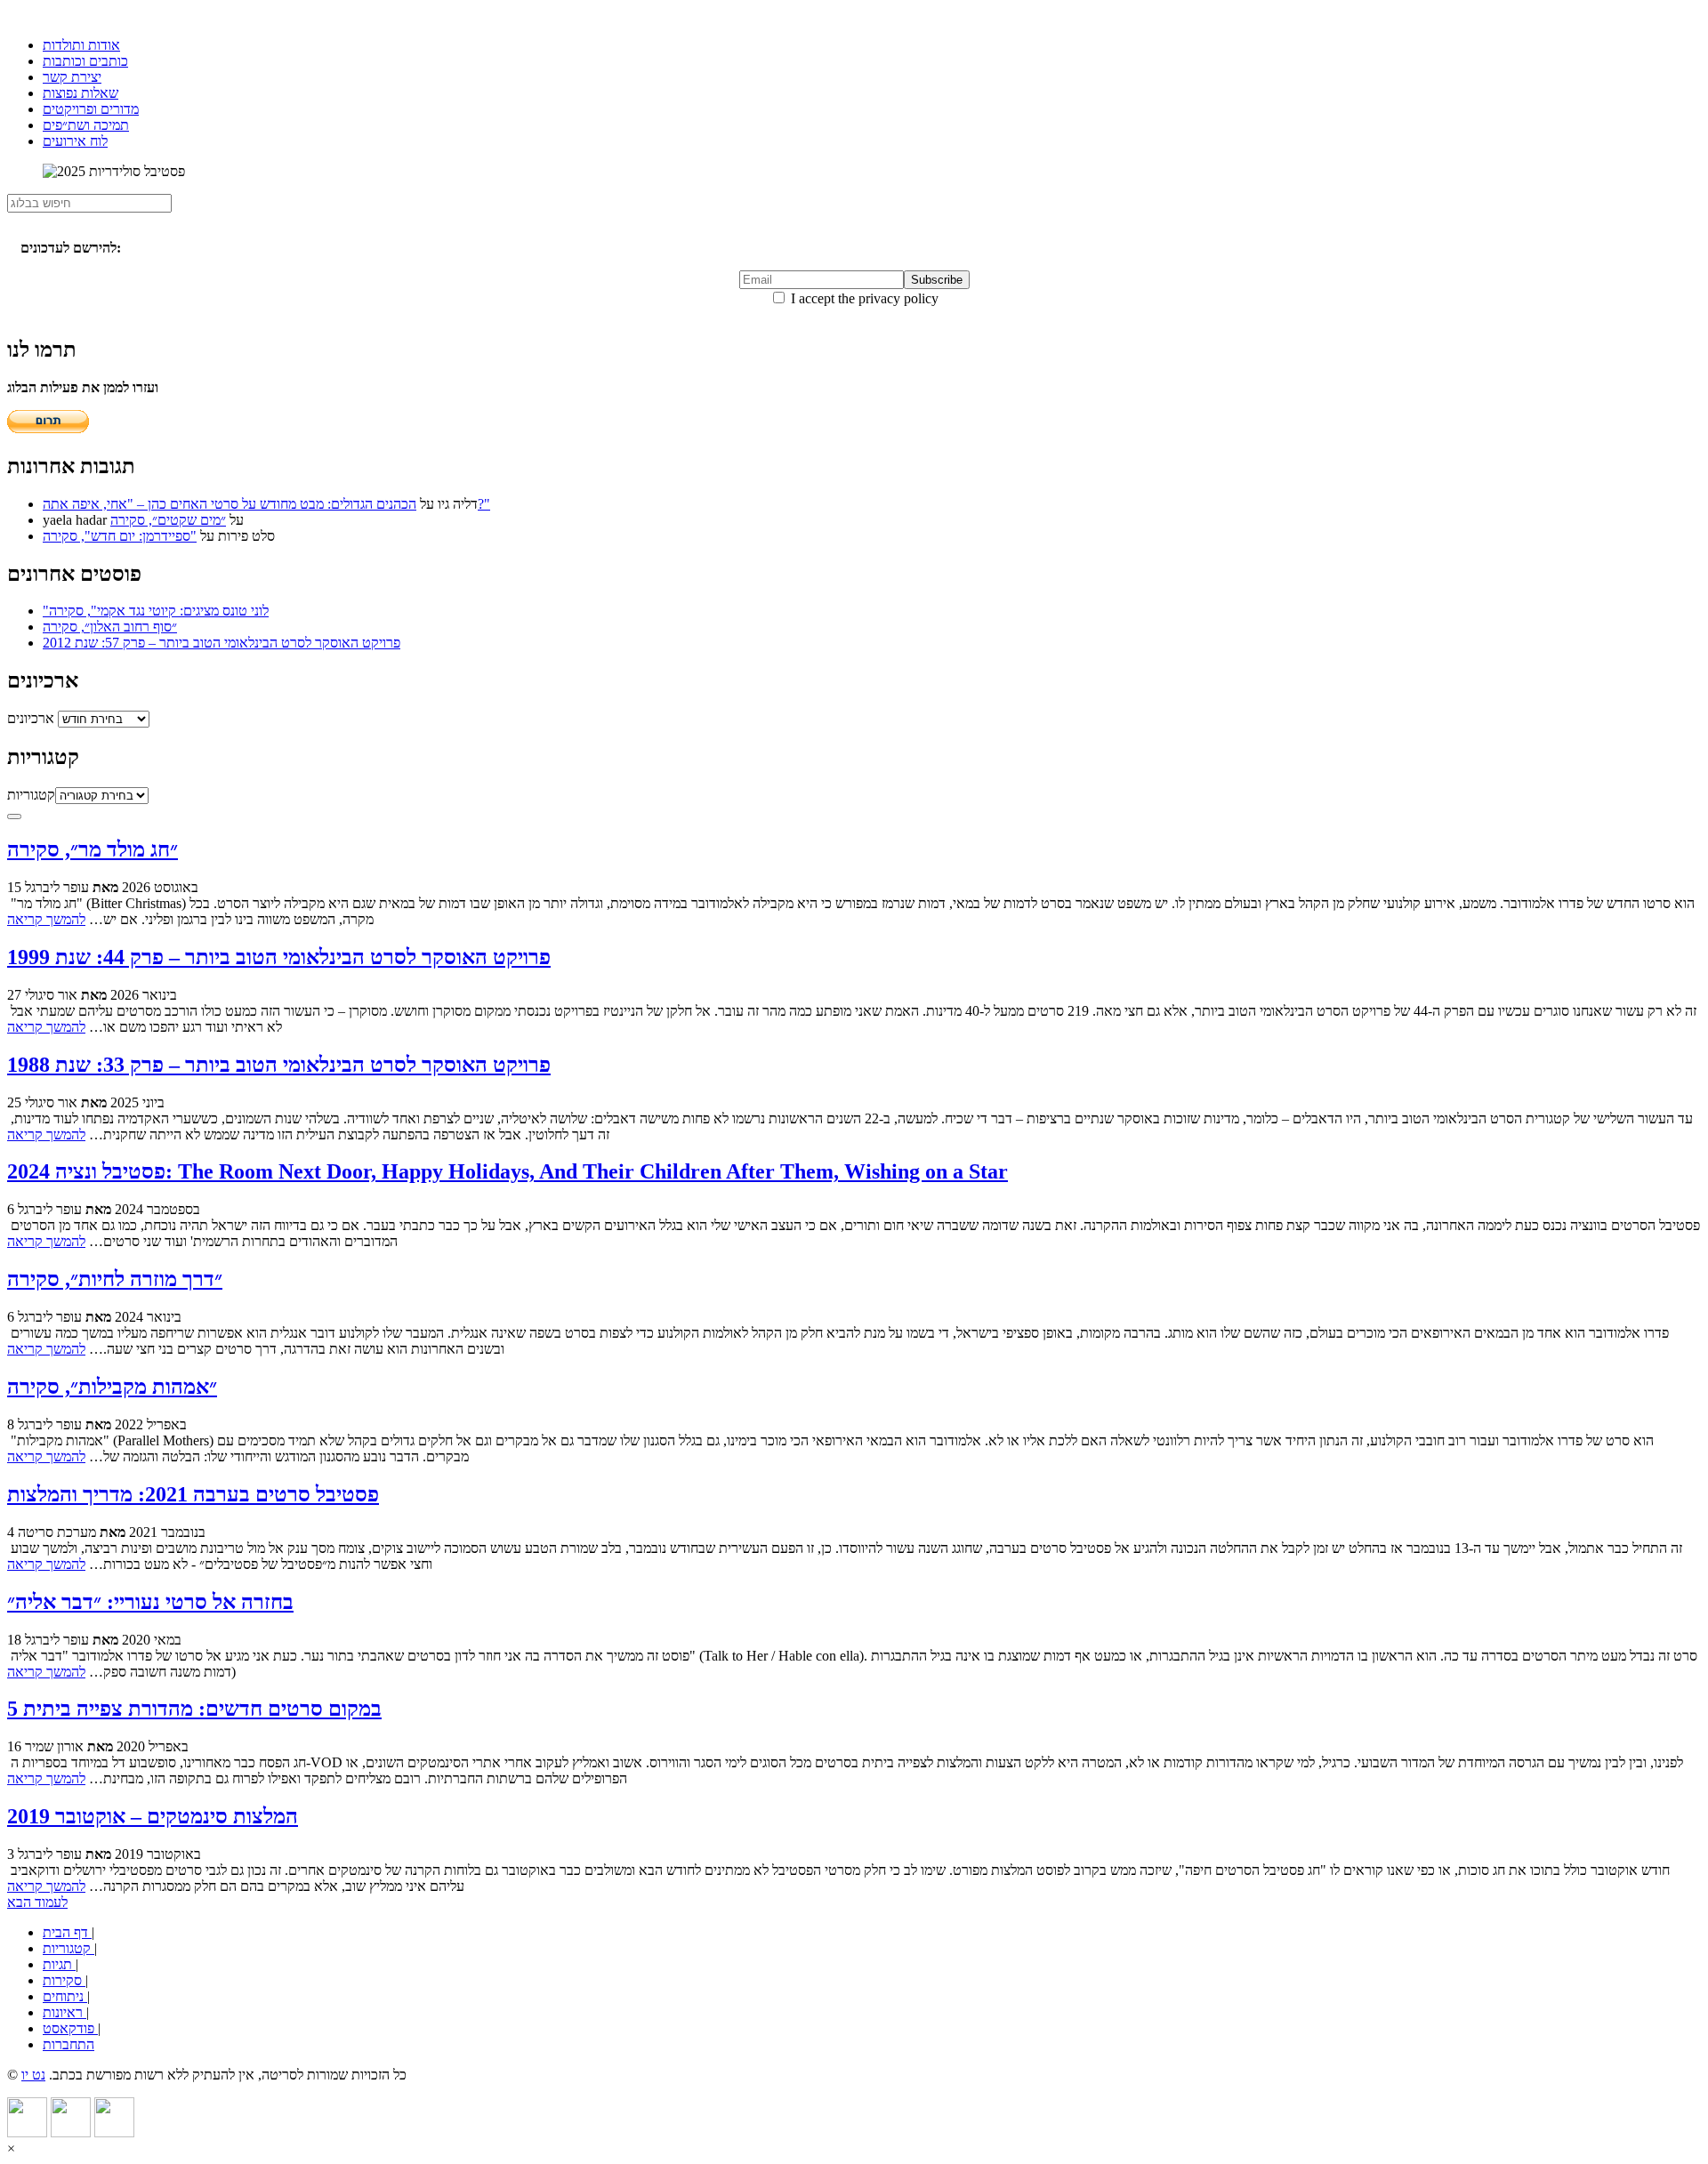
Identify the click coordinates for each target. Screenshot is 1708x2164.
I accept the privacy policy (863, 298)
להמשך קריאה (46, 919)
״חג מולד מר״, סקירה (93, 849)
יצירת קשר (72, 77)
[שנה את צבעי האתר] (14, 817)
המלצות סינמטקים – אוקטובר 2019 (153, 1816)
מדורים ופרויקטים (91, 109)
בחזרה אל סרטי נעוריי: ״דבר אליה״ (150, 1602)
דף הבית (67, 1932)
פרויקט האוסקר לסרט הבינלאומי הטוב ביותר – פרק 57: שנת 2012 (222, 643)
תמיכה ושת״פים (86, 125)
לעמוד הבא (37, 1902)
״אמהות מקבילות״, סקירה (112, 1387)
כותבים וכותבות (85, 61)
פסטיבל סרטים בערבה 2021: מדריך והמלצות (193, 1494)
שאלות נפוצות (81, 93)
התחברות (68, 2044)
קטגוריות (31, 795)
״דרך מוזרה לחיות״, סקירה (115, 1279)
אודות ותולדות (81, 45)
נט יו (33, 2075)
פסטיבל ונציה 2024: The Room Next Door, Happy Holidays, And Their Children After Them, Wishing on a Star (508, 1171)
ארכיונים (31, 718)
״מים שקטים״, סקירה (168, 520)
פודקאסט (70, 2028)
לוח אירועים (75, 141)
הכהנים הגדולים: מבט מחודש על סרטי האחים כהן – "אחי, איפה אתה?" (266, 504)
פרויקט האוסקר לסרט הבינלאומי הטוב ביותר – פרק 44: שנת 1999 (279, 957)
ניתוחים (65, 1996)
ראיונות (64, 2012)
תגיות (59, 1964)
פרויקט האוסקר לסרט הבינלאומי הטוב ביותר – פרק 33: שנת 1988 (279, 1065)
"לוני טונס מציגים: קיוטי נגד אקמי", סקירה (156, 611)
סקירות (64, 1980)
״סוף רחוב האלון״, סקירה (110, 627)
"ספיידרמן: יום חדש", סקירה (120, 536)
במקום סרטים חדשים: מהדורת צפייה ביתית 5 (194, 1709)
